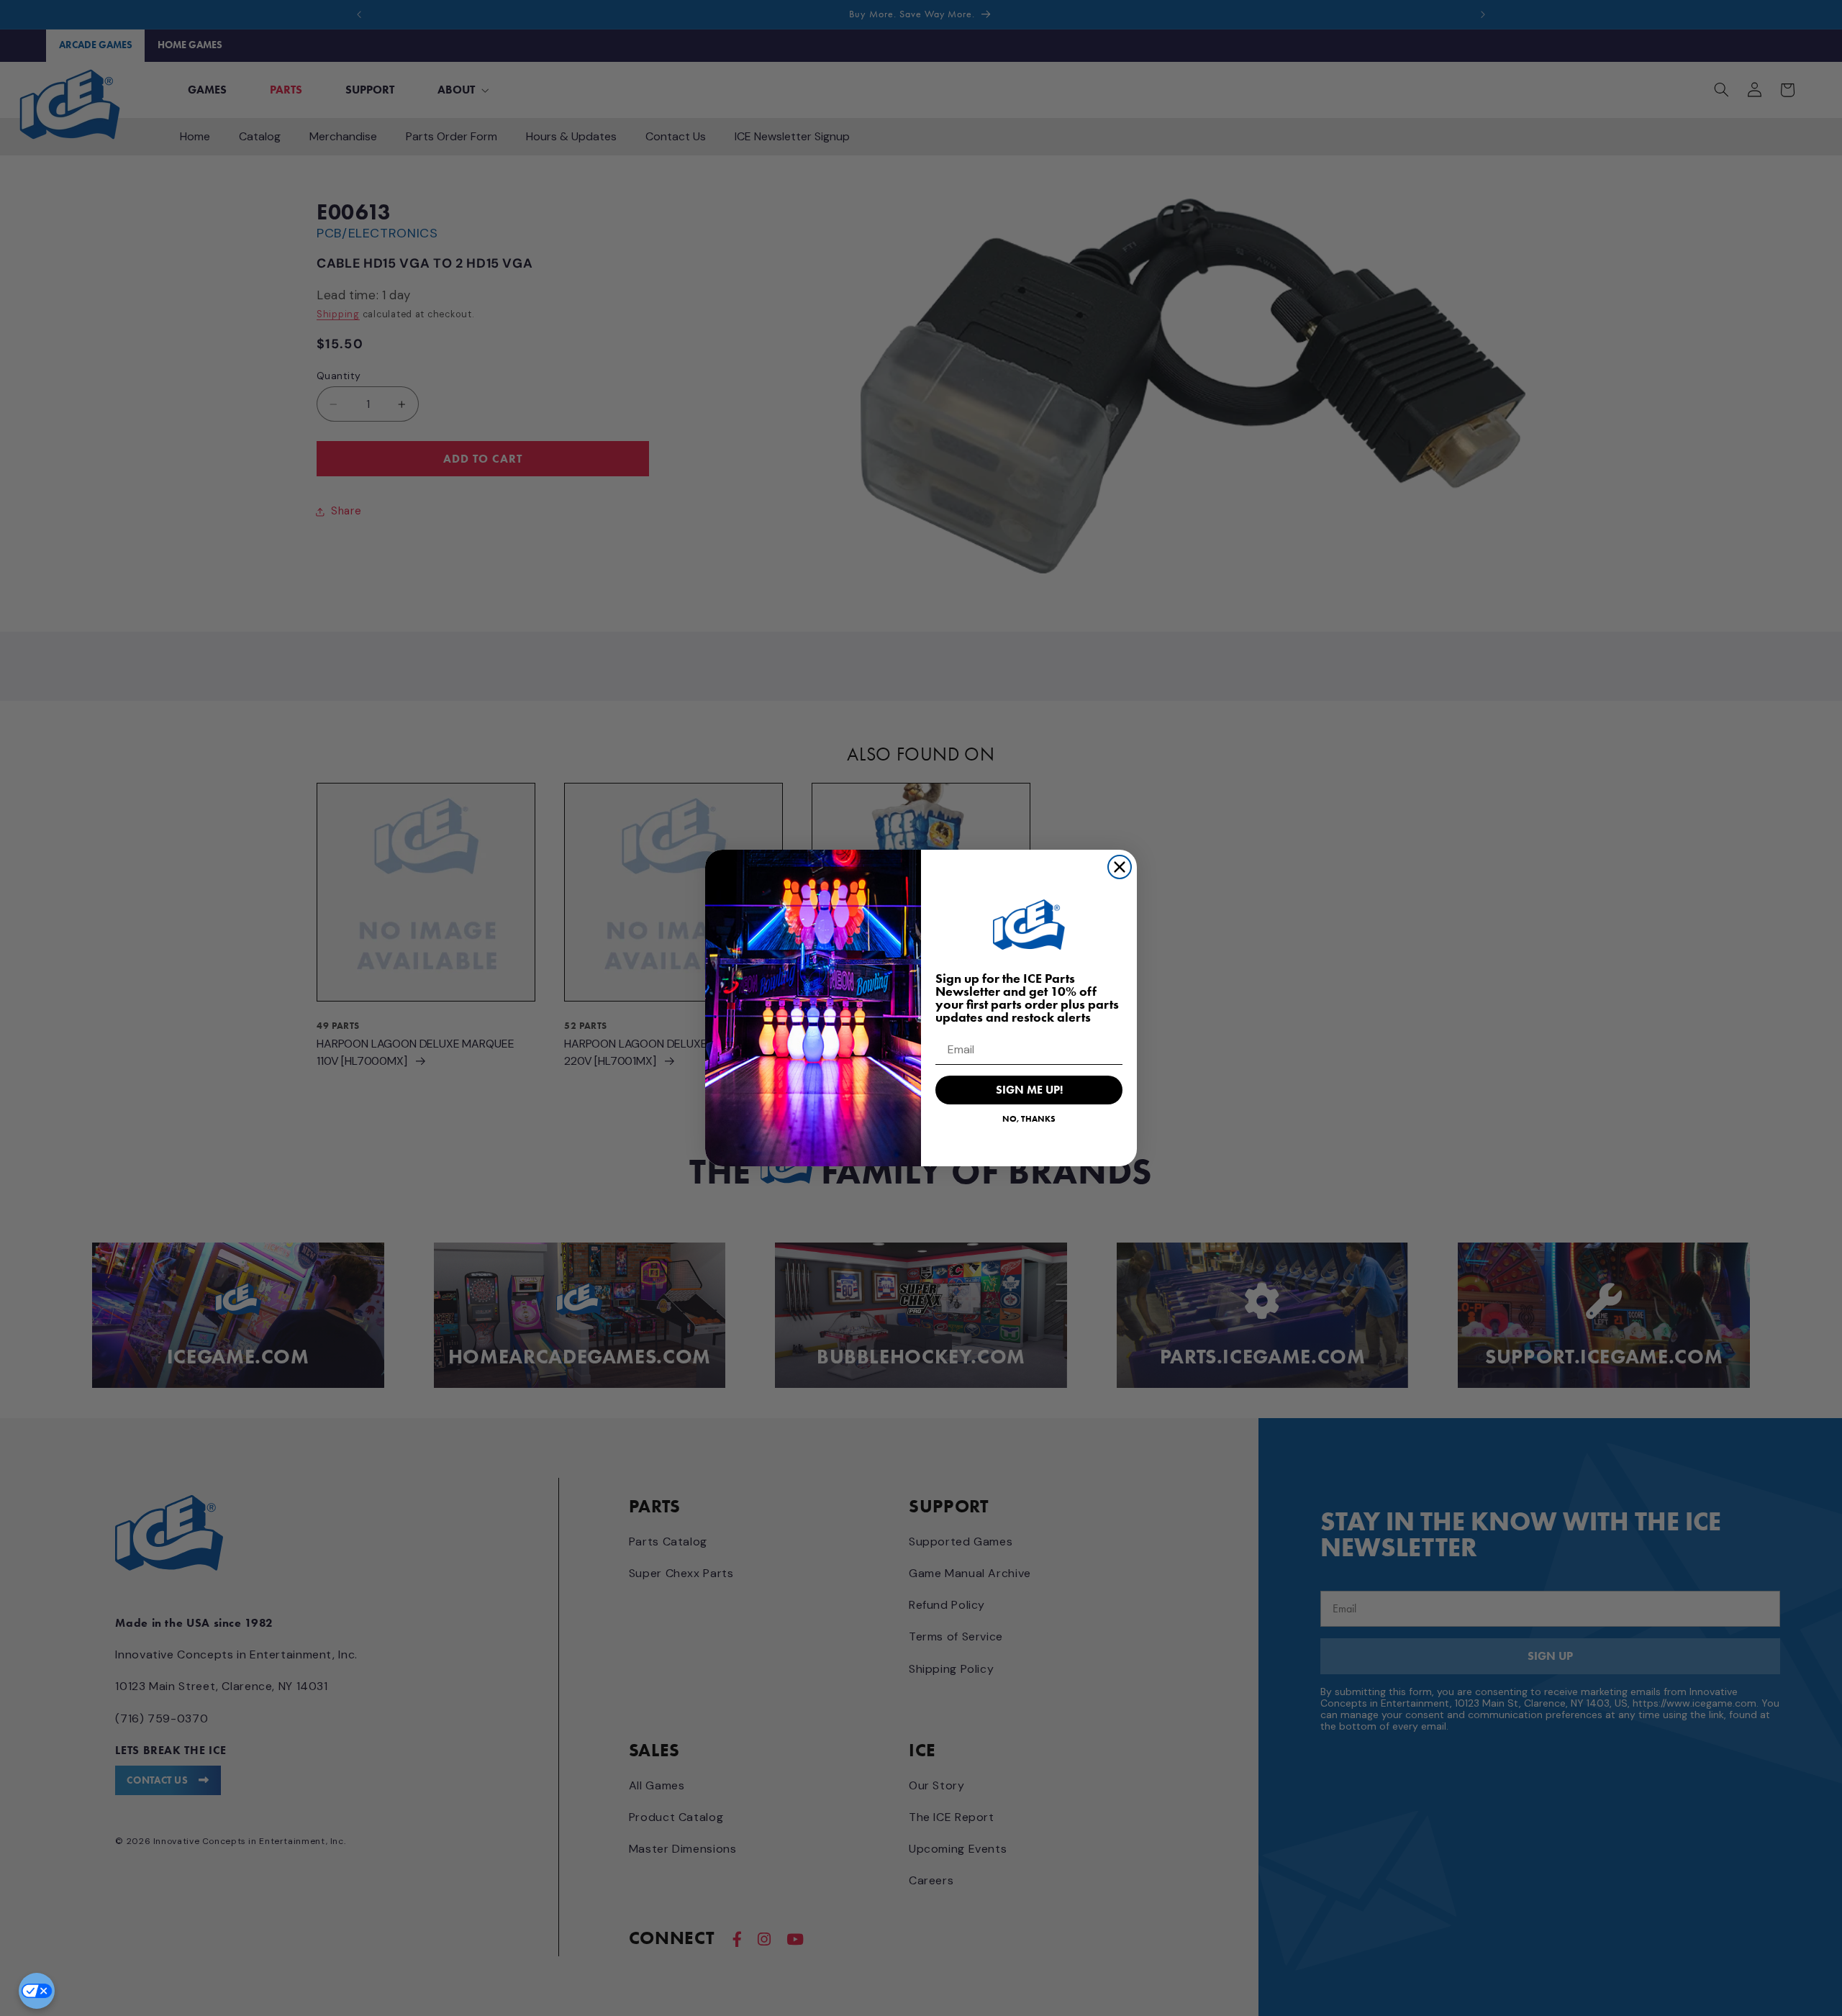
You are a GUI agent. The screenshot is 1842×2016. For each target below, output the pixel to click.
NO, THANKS (1029, 1118)
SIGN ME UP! (1029, 1090)
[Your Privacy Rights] (37, 1991)
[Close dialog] (1120, 867)
